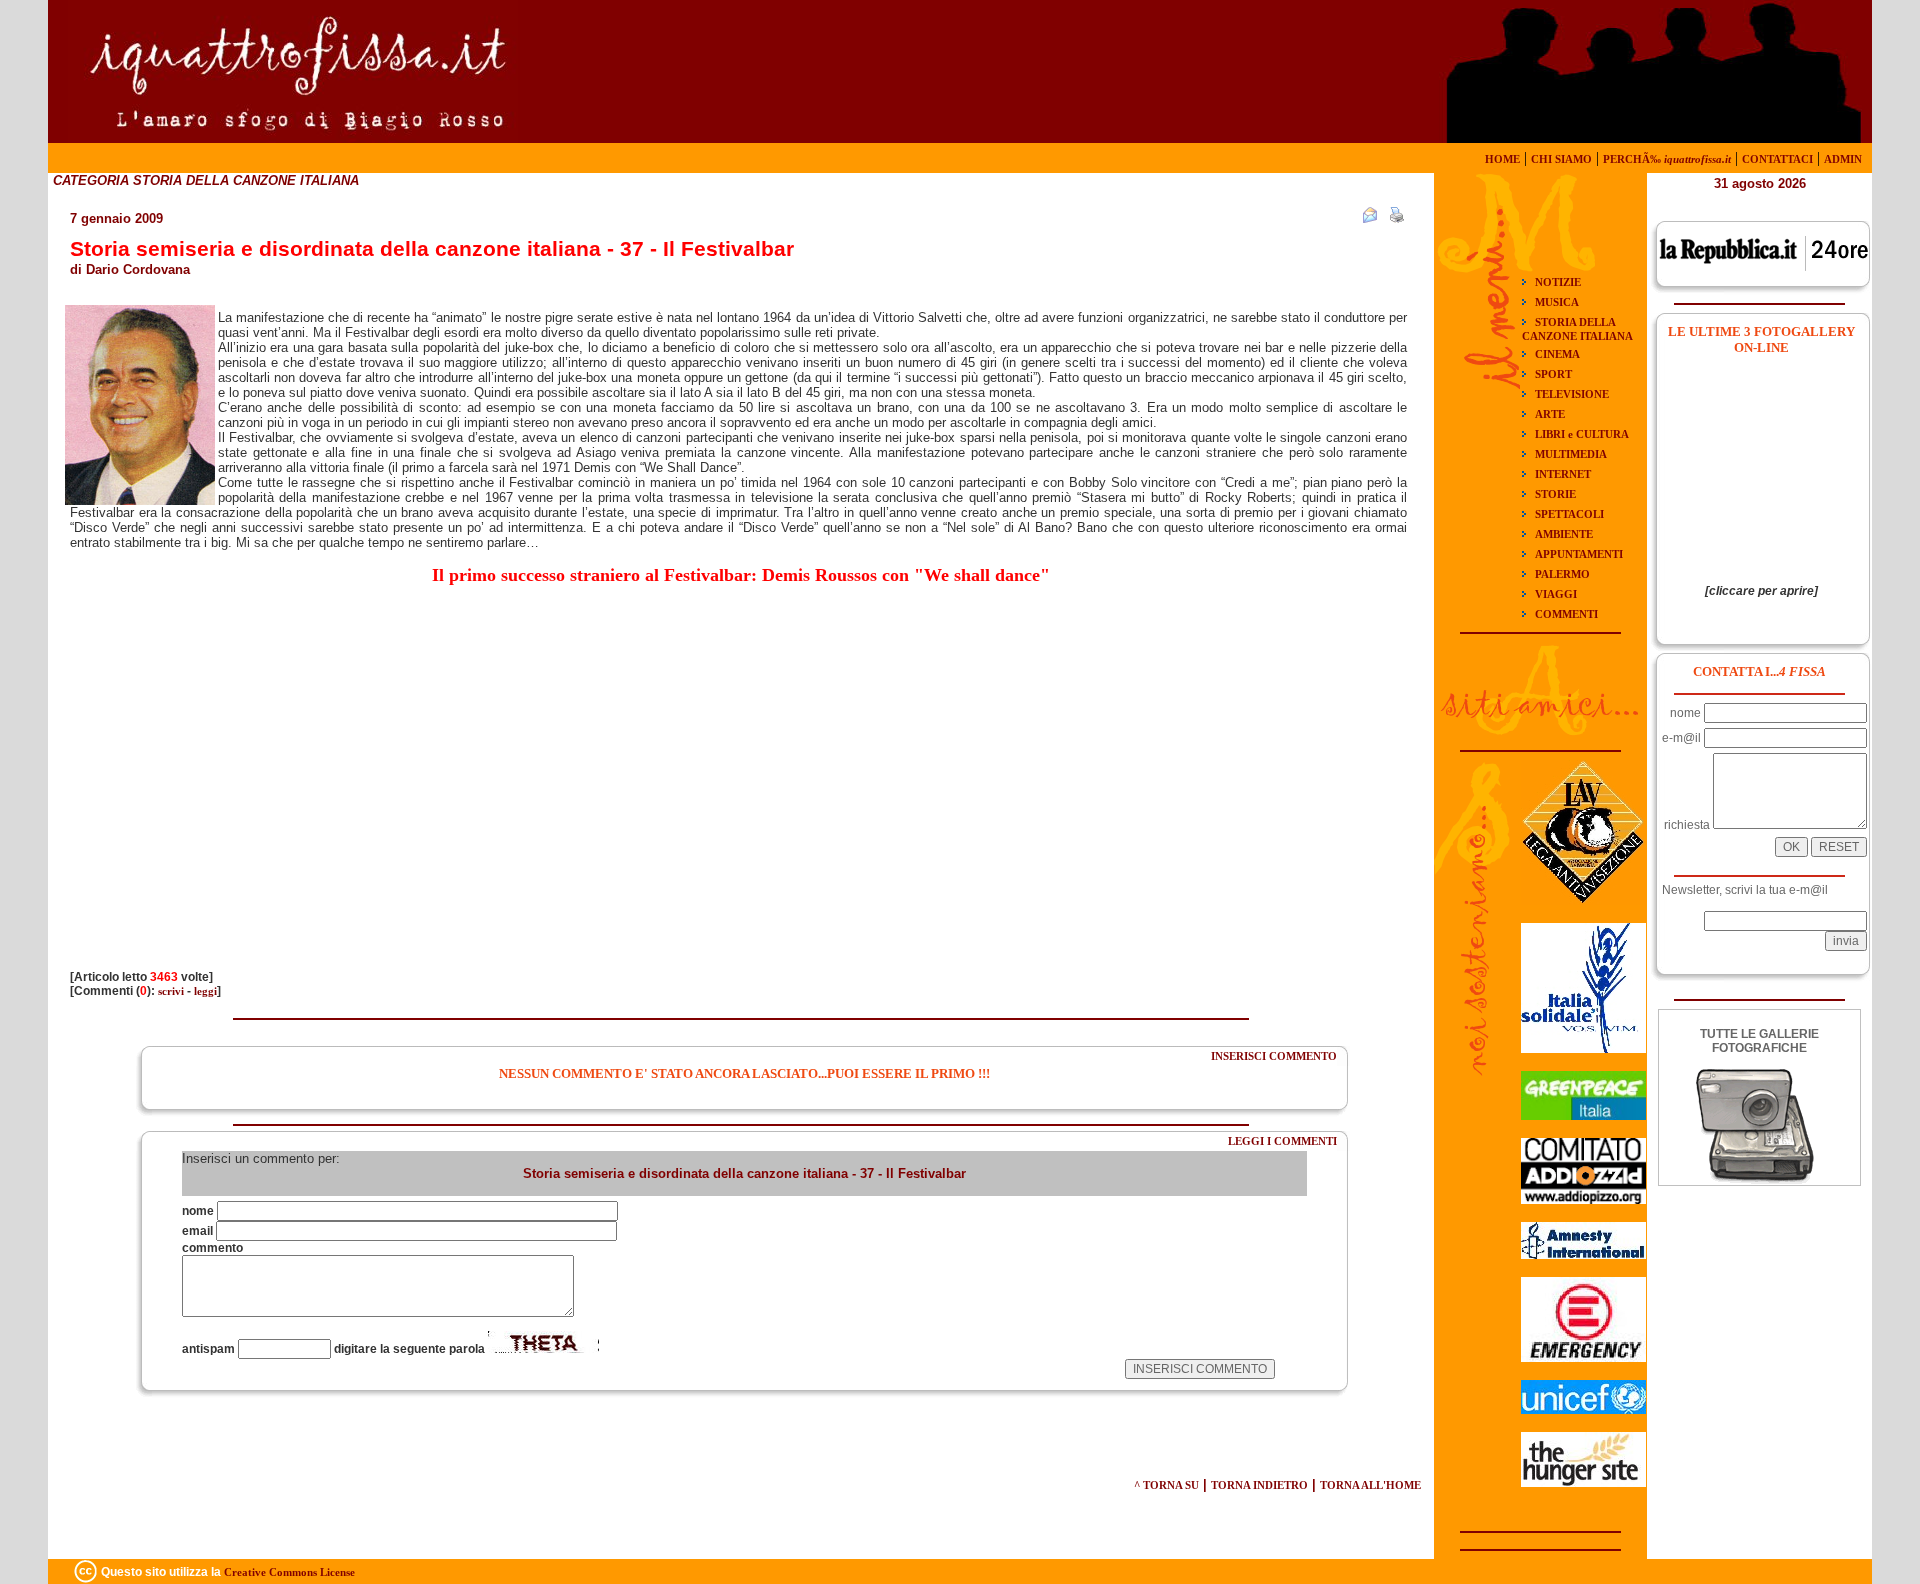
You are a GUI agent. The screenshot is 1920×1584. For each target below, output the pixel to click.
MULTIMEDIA (1571, 454)
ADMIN (1843, 159)
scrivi (171, 991)
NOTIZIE (1558, 282)
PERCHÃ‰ (1667, 159)
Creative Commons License (289, 1572)
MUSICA (1557, 302)
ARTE (1550, 414)
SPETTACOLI (1569, 514)
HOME (1502, 159)
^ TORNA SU (1166, 1485)
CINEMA (1557, 354)
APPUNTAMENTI (1579, 554)
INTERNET (1563, 474)
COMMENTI (1566, 614)
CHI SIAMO (1561, 159)
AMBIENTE (1564, 534)
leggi (205, 991)
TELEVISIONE (1572, 394)
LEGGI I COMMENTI (1282, 1141)
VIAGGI (1556, 594)
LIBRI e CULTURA (1582, 434)
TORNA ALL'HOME (1370, 1485)
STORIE (1555, 494)
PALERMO (1562, 574)
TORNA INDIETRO (1259, 1485)
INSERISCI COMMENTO (1274, 1056)
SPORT (1553, 374)
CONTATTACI (1777, 159)
